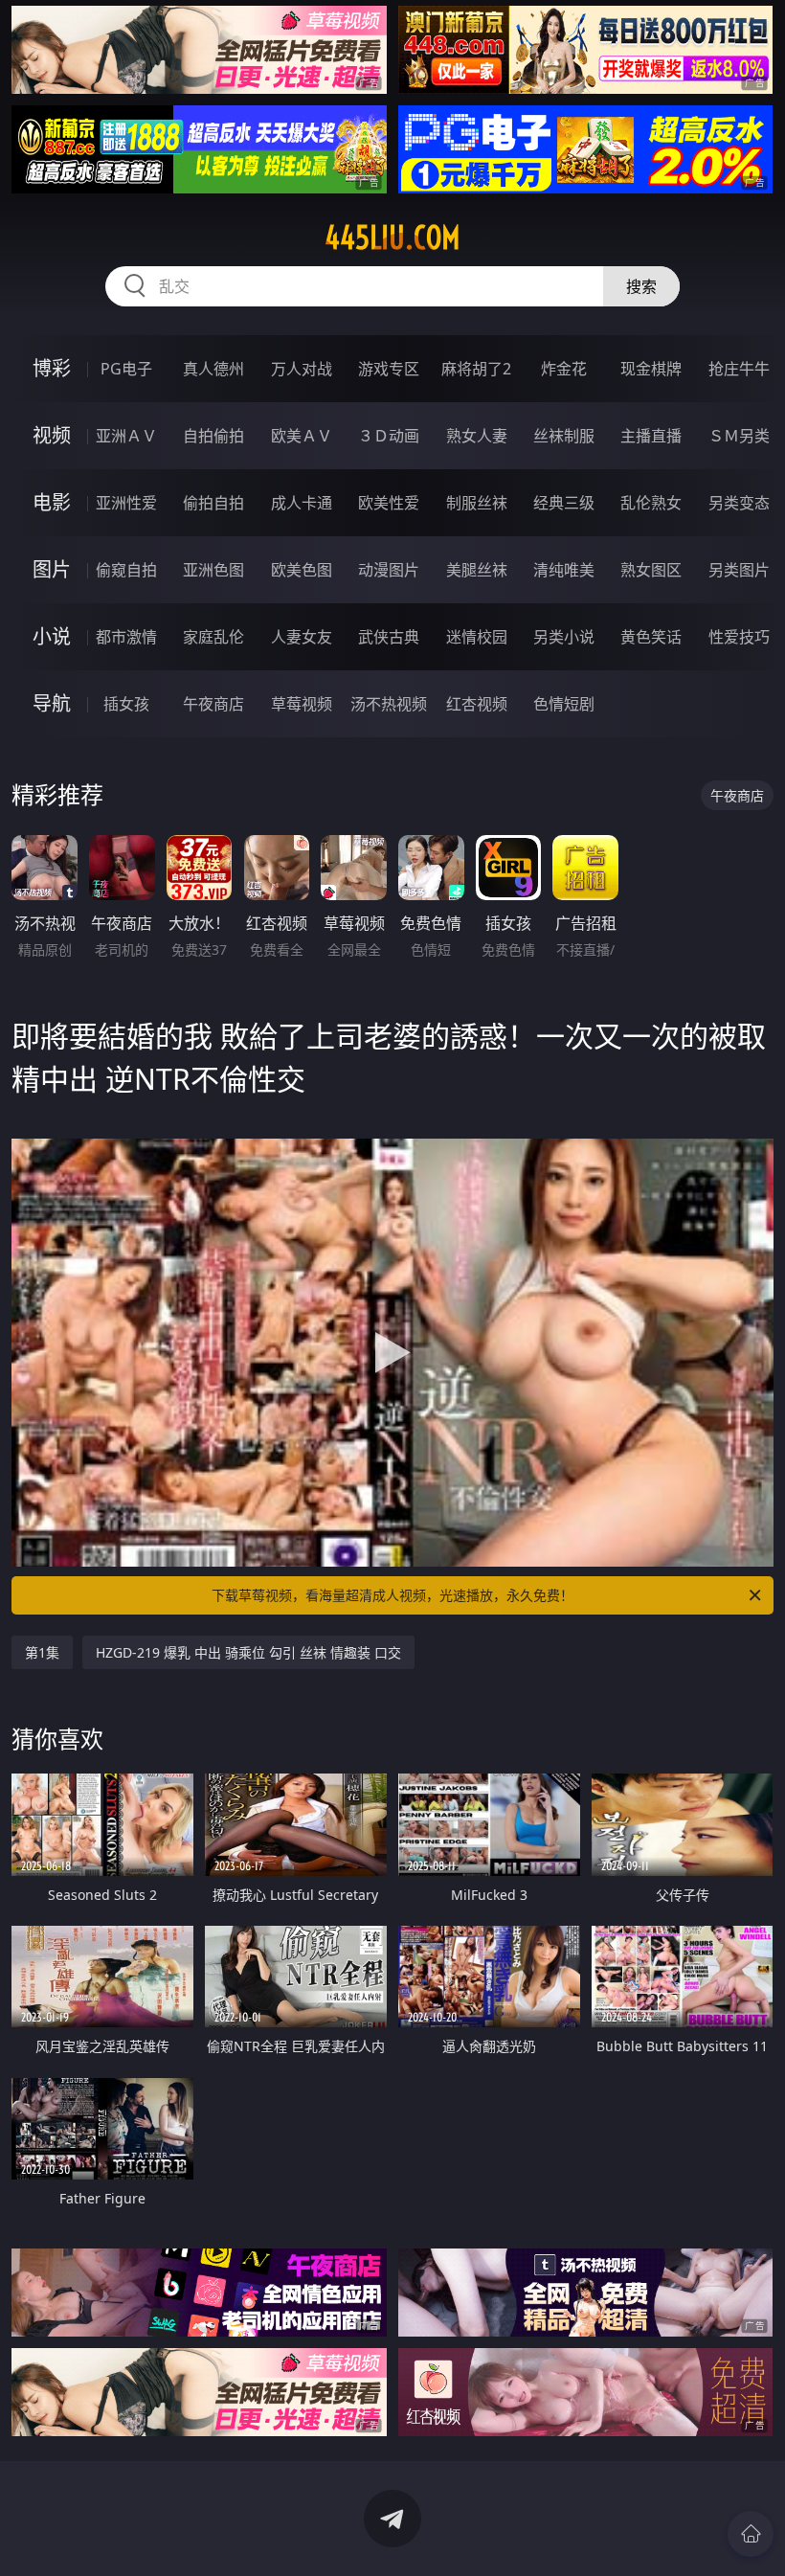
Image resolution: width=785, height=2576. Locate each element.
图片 (52, 569)
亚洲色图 (213, 570)
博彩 (52, 368)
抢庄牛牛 (739, 369)
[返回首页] (751, 2534)
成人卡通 (302, 503)
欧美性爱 (389, 503)
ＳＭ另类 (739, 436)
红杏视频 (477, 704)
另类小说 (564, 637)
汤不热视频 (389, 704)
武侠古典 (389, 637)
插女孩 (126, 704)
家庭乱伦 (213, 637)
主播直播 (651, 436)
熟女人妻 (477, 436)
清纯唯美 (564, 570)
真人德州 (213, 369)
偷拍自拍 (213, 503)
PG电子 (126, 369)
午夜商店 (213, 704)
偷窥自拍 (126, 570)
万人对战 (302, 369)
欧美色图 (302, 570)
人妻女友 (302, 637)
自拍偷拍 (213, 436)
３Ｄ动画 (389, 436)
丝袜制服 (564, 436)
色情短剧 (564, 704)
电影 (52, 502)
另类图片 (739, 570)
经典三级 (564, 503)
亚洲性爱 (126, 503)
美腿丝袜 (477, 570)
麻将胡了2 (476, 369)
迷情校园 (477, 637)
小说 (52, 636)
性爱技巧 (739, 637)
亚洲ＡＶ (126, 436)
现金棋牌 (651, 369)
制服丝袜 (477, 503)
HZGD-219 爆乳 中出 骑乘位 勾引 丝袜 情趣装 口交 (248, 1652)
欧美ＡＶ (302, 436)
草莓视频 (302, 704)
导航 (52, 703)
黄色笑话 (651, 637)
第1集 (42, 1652)
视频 (52, 435)
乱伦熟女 (651, 503)
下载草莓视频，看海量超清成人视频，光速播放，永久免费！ (392, 1595)
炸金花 (564, 369)
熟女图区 (651, 570)
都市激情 (126, 637)
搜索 (641, 286)
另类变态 (739, 503)
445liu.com (392, 237)
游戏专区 (389, 369)
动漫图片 (389, 570)
